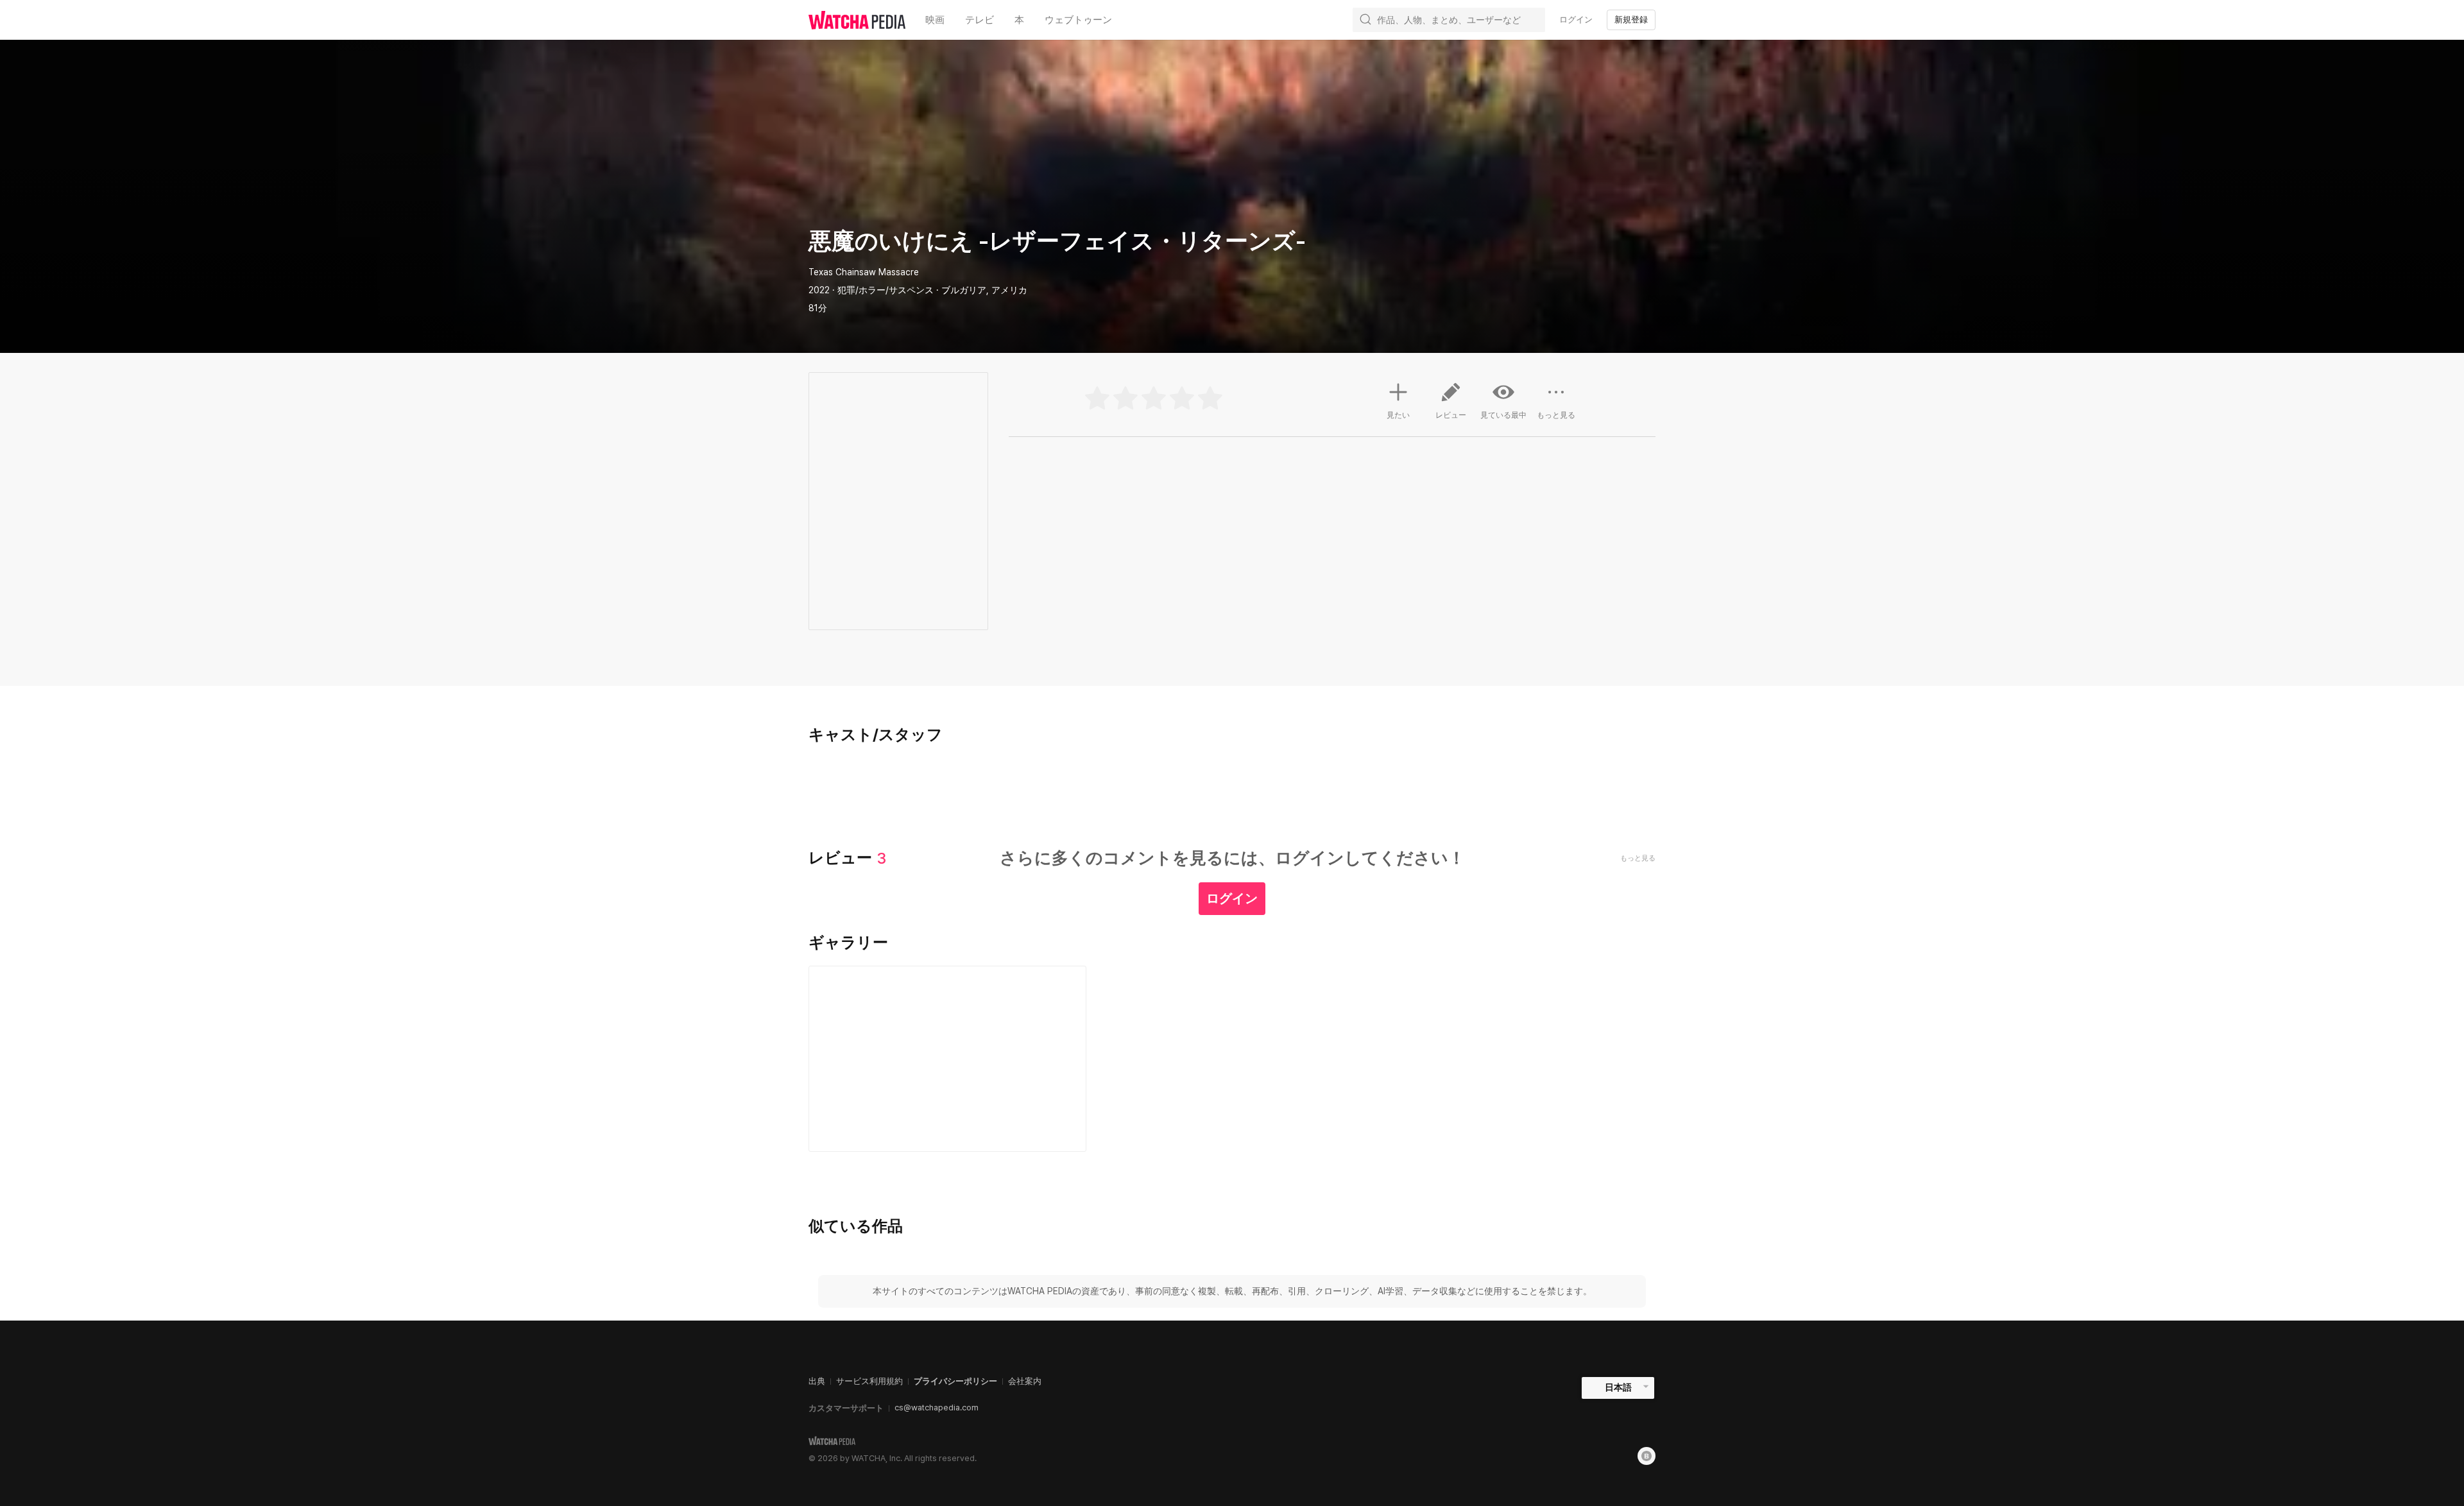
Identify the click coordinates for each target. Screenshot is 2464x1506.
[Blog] (1647, 1456)
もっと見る (1556, 415)
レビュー (1451, 415)
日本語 (1618, 1387)
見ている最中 (1503, 415)
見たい (1398, 415)
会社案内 (1025, 1381)
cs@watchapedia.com (937, 1408)
